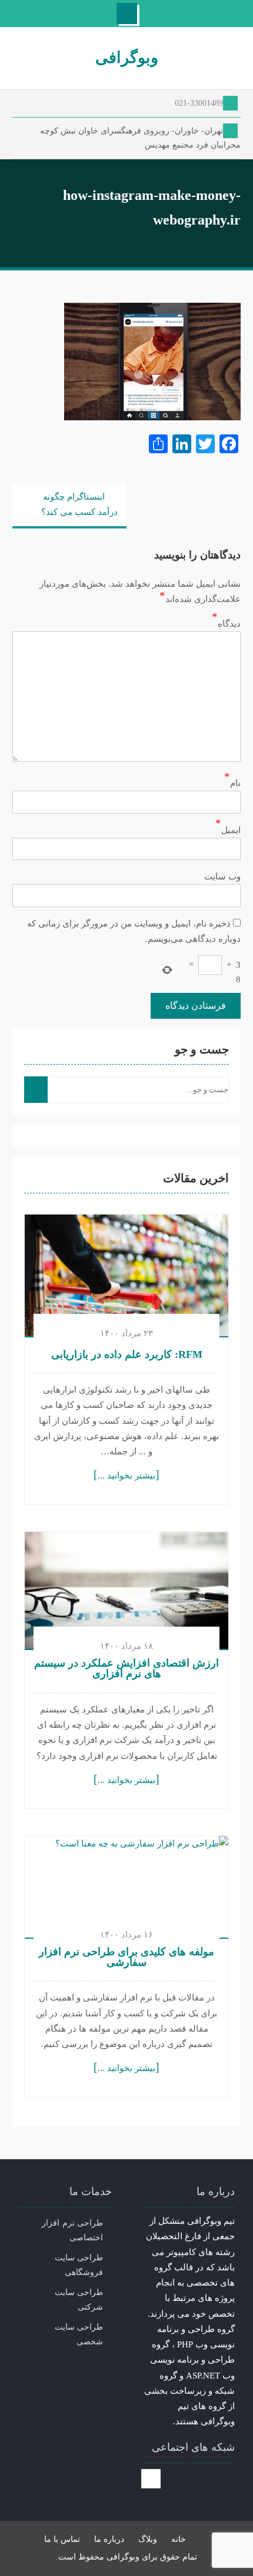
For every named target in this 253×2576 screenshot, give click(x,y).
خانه (179, 2539)
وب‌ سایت (222, 876)
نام (235, 783)
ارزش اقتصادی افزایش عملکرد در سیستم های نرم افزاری (126, 1668)
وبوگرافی (127, 58)
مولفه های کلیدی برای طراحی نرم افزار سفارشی (126, 1957)
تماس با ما (62, 2539)
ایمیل (231, 830)
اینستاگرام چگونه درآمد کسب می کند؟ (79, 504)
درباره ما (109, 2539)
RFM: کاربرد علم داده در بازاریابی (127, 1354)
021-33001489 (199, 103)
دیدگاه (229, 624)
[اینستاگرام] (151, 2479)
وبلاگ (148, 2539)
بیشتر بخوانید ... (126, 1476)
